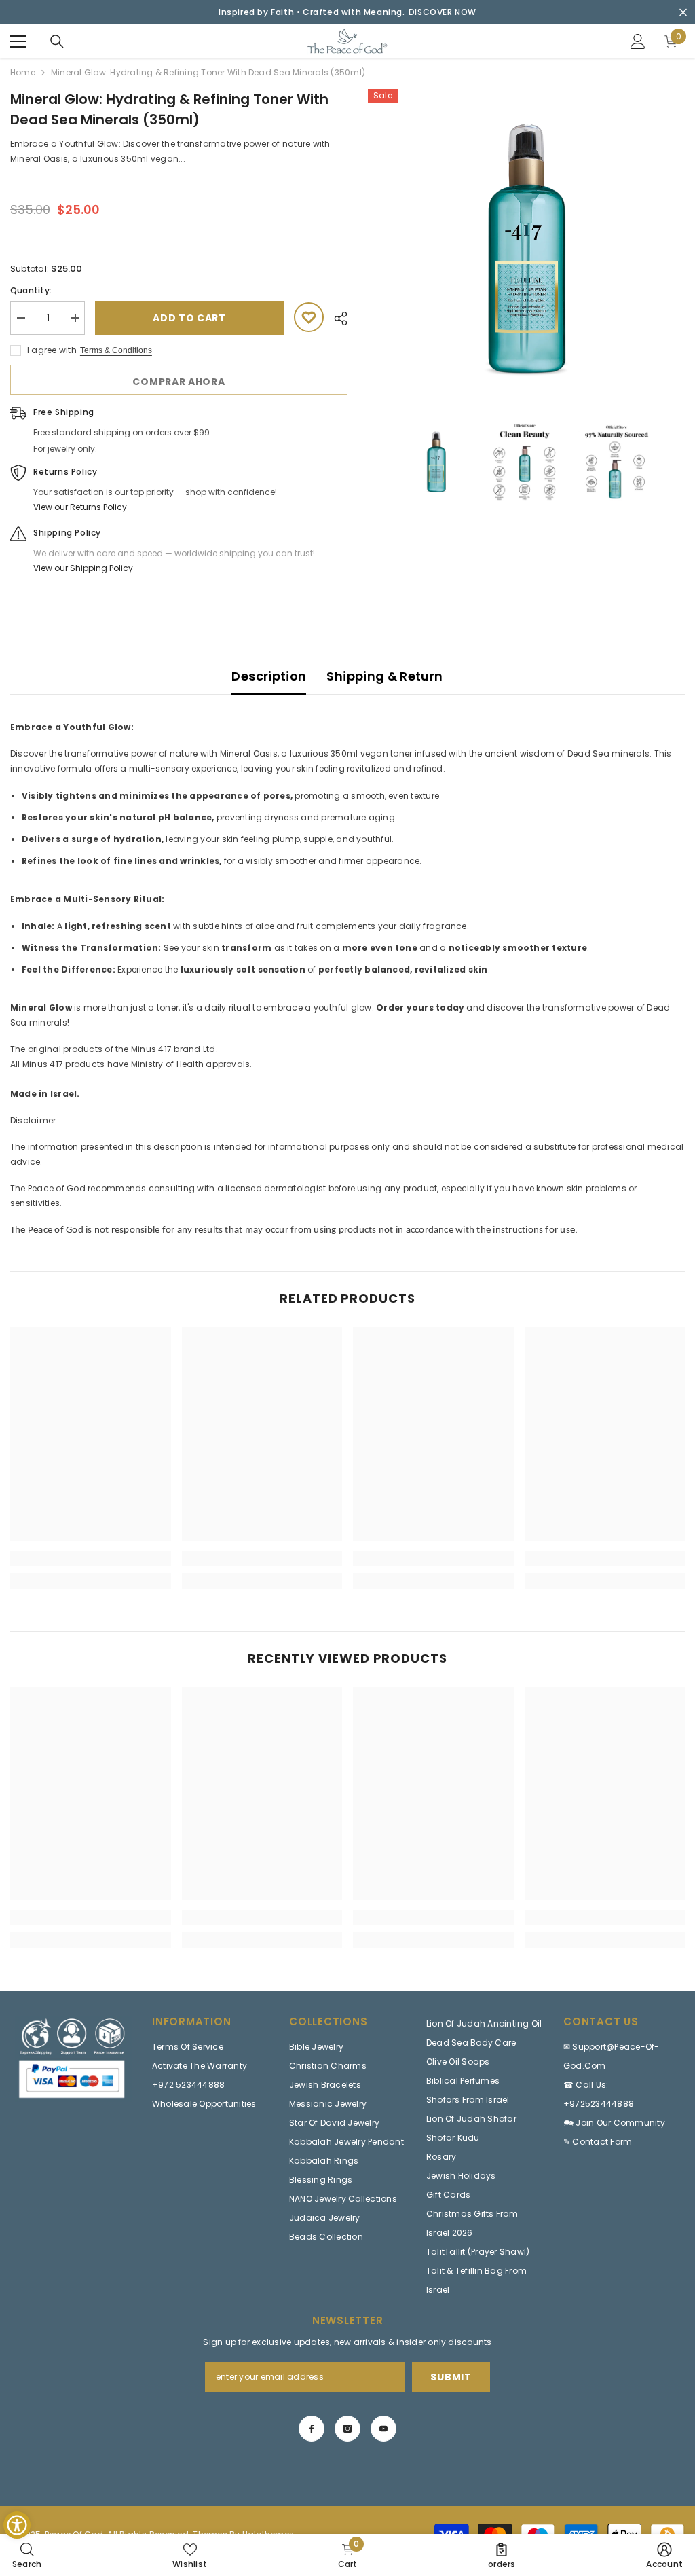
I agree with (52, 350)
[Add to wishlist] (309, 317)
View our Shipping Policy (83, 568)
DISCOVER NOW (443, 12)
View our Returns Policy (80, 507)
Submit (451, 2377)
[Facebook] (312, 2429)
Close (683, 13)
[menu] (18, 41)
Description (269, 676)
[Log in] (638, 41)
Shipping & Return (384, 676)
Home (23, 72)
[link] (91, 1559)
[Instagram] (347, 2429)
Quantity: (31, 290)
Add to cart (189, 318)
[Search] (57, 41)
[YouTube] (383, 2429)
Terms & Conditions (116, 350)
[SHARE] (336, 319)
